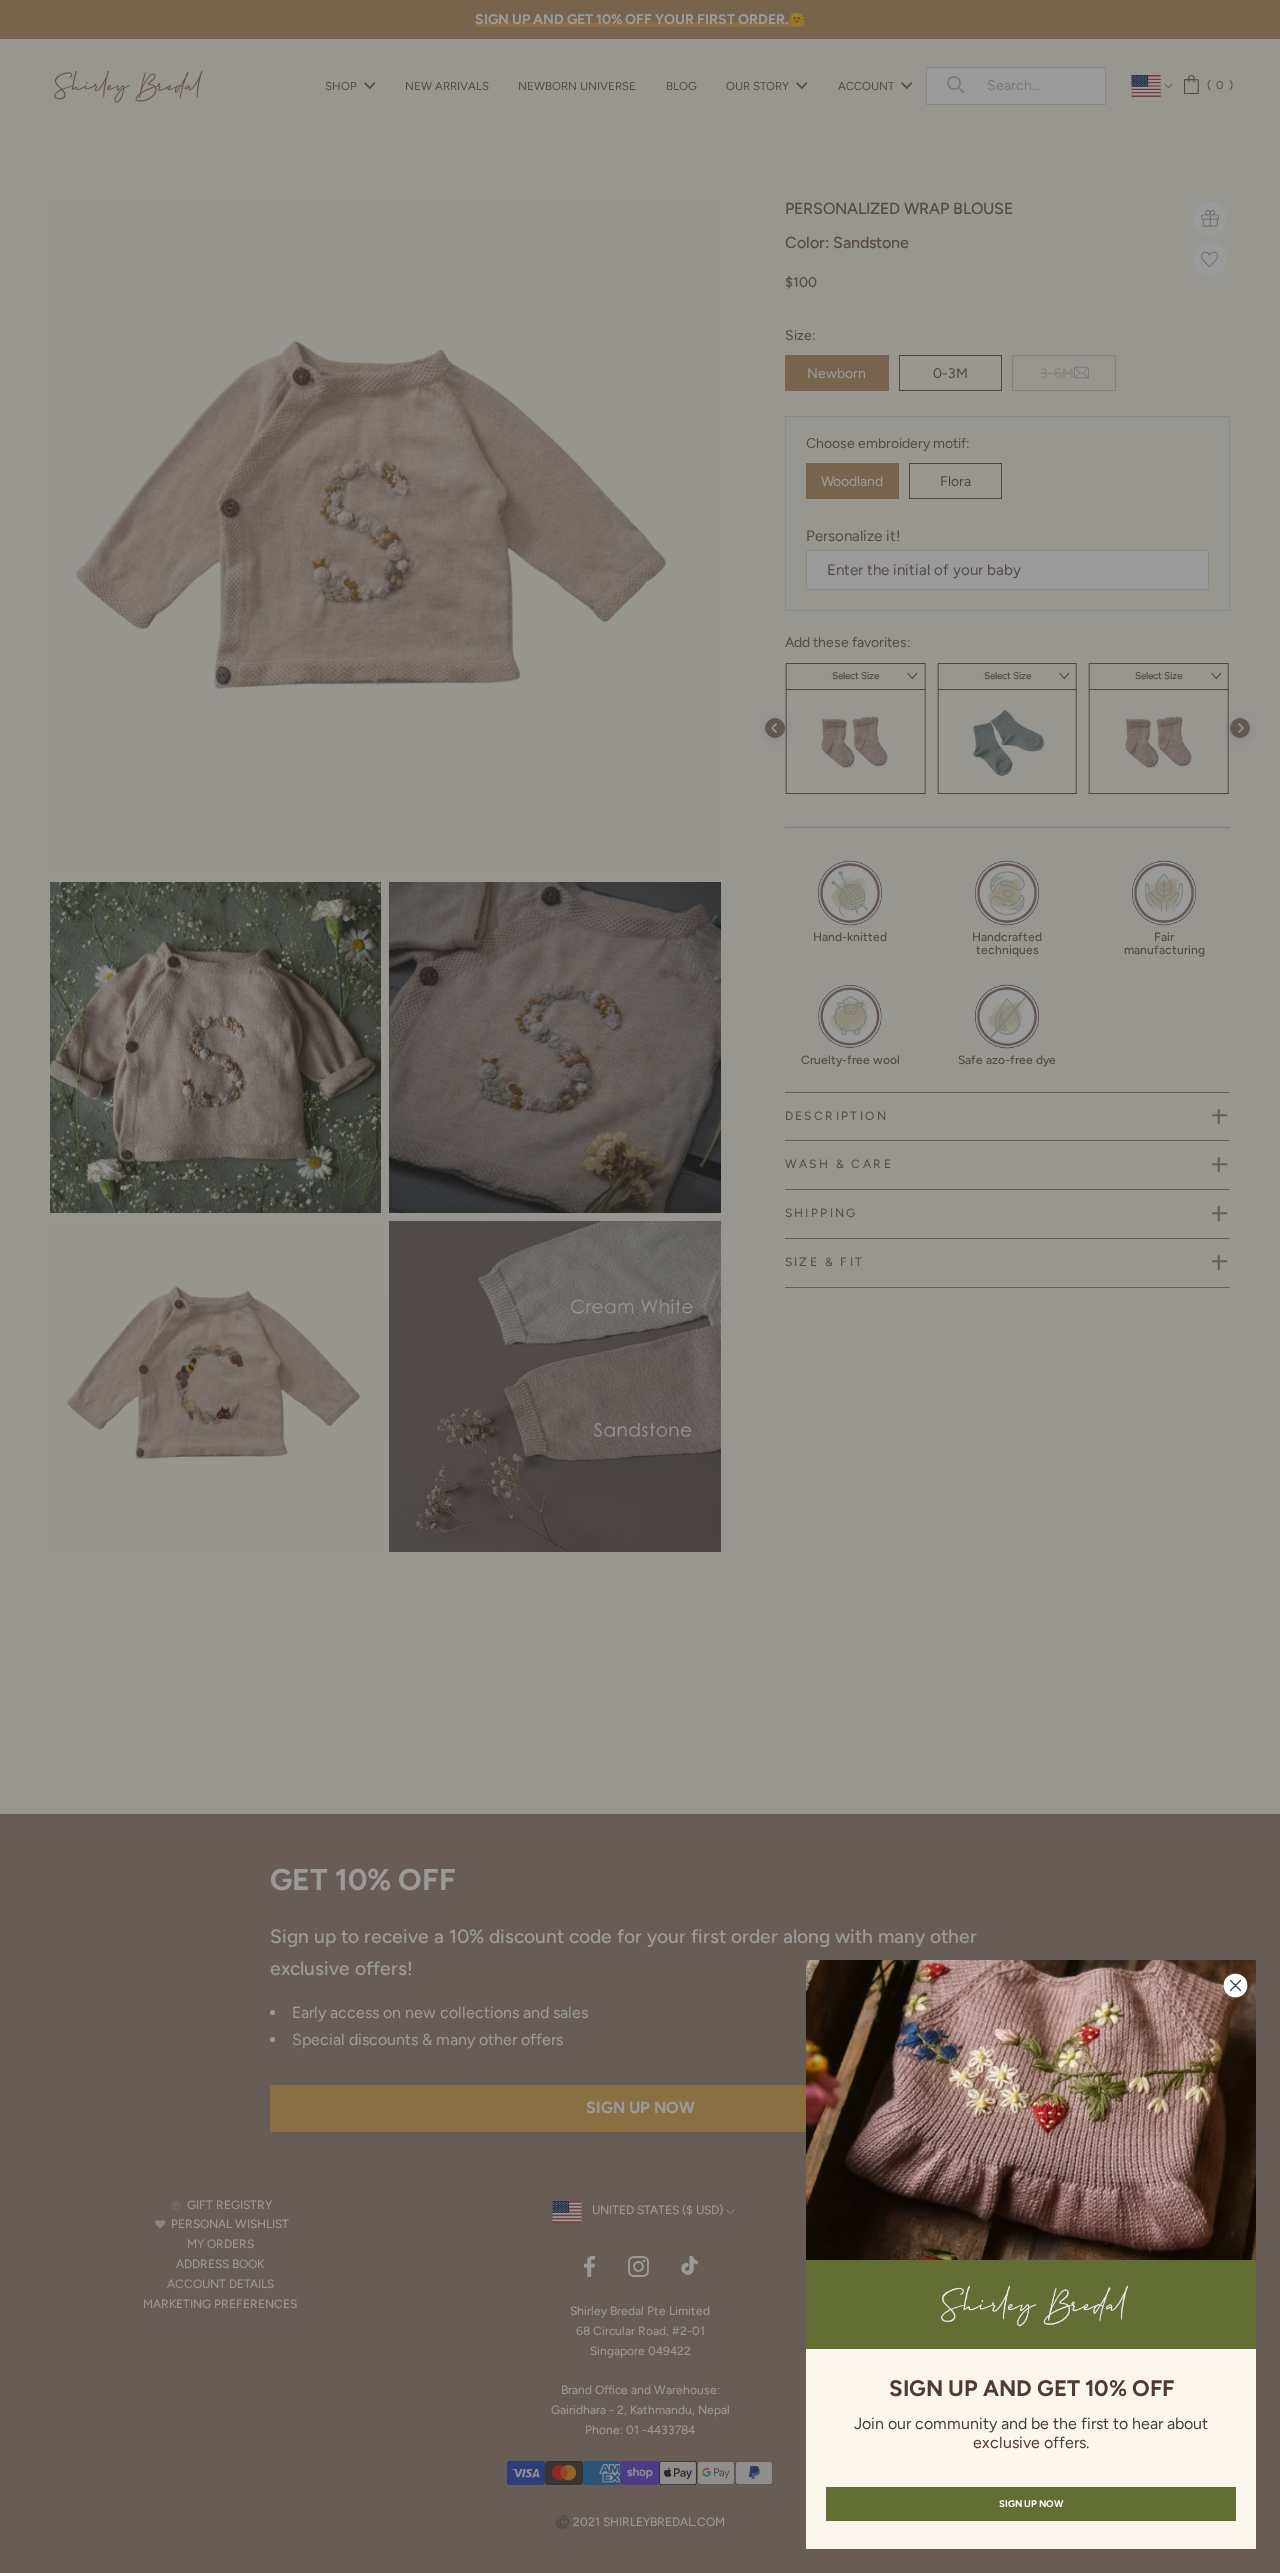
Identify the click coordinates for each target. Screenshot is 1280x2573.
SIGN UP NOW (1031, 2503)
